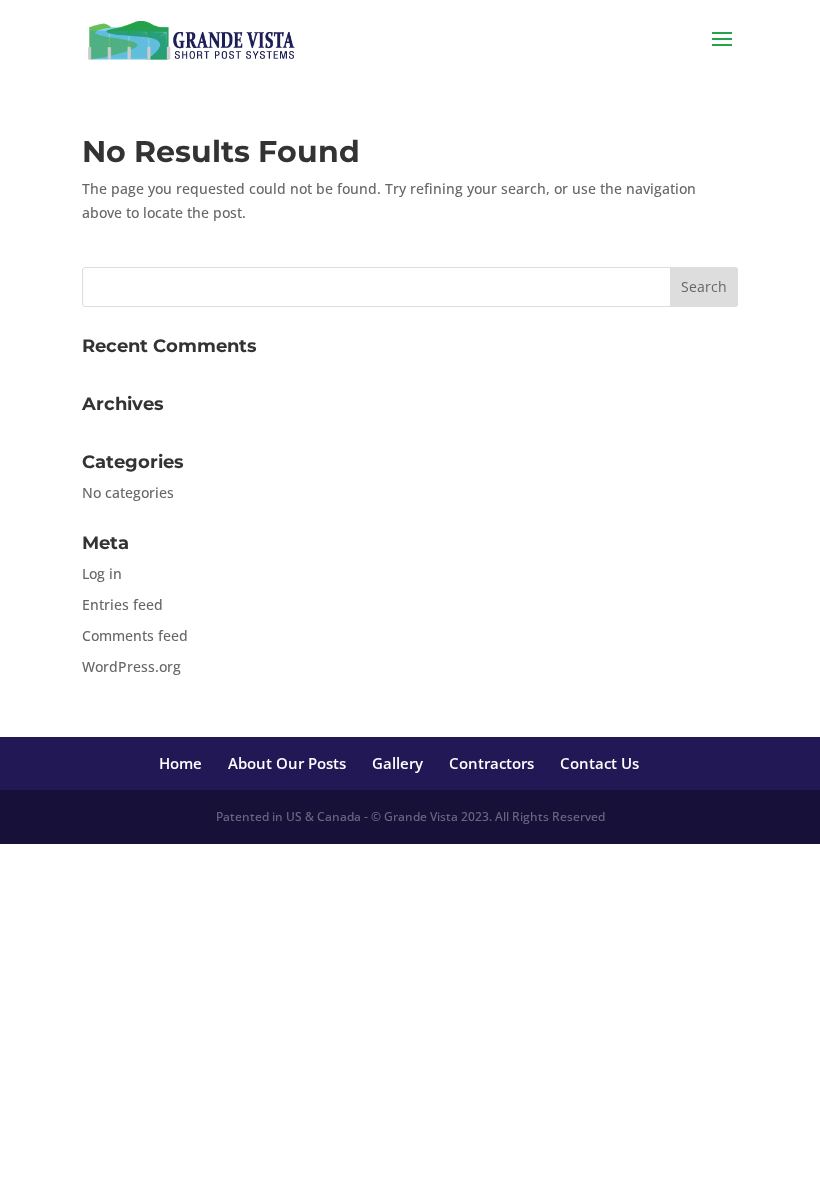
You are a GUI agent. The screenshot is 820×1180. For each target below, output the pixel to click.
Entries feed (122, 604)
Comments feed (135, 635)
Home (180, 763)
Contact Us (599, 763)
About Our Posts (287, 763)
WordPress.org (131, 666)
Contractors (491, 763)
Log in (102, 573)
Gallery (397, 763)
